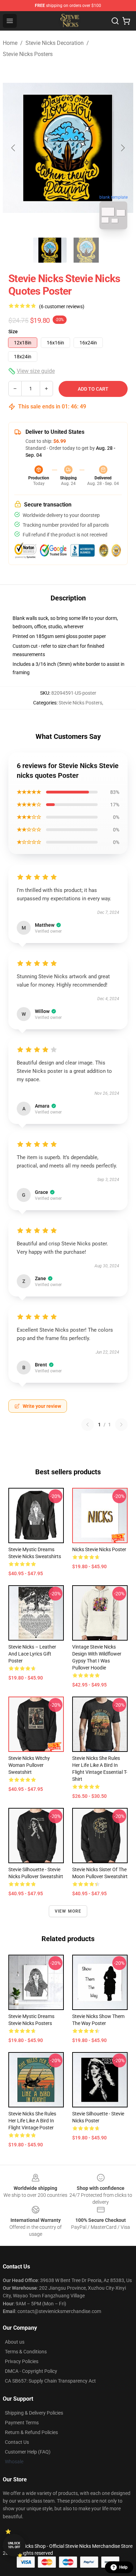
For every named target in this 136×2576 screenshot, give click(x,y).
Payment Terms (22, 2423)
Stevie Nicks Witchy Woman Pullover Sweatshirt (29, 1765)
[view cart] (126, 21)
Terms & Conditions (26, 2352)
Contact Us (17, 2442)
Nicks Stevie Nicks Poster (99, 1549)
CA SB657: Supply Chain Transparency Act (50, 2381)
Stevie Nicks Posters (28, 54)
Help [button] (123, 2567)
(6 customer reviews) (62, 306)
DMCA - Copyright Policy (31, 2371)
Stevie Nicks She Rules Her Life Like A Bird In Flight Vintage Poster (32, 2121)
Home (10, 43)
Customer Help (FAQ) (28, 2452)
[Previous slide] (14, 148)
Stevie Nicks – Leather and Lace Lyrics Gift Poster (32, 1654)
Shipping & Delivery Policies (34, 2413)
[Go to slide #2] (86, 250)
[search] (115, 21)
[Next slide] (122, 148)
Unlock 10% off (14, 2545)
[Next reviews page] (121, 1425)
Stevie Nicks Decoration (55, 43)
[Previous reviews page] (88, 1425)
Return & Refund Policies (31, 2432)
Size (13, 332)
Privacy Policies (22, 2361)
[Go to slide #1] (50, 250)
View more (68, 1911)
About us (15, 2342)
